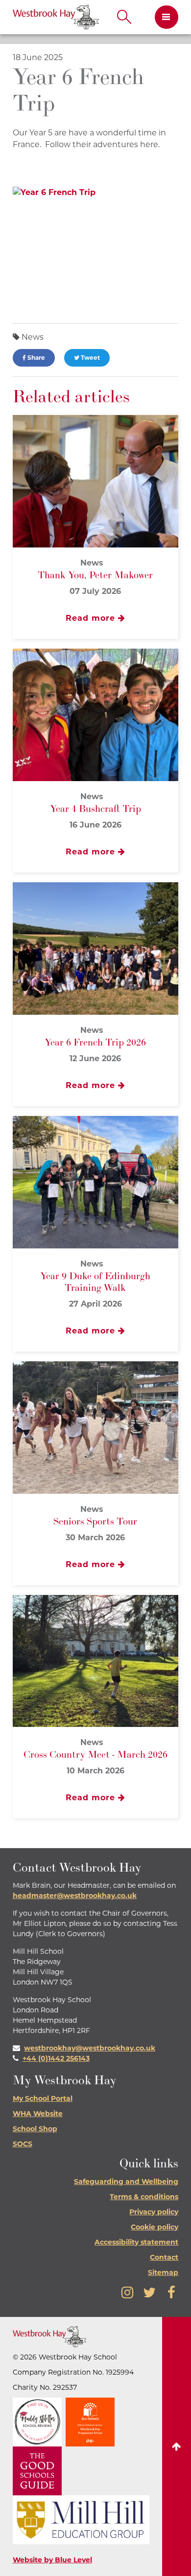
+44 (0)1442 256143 (56, 2058)
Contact (164, 2257)
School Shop (35, 2129)
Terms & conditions (144, 2197)
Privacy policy (154, 2212)
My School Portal (43, 2098)
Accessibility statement (136, 2242)
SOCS (23, 2144)
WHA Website (38, 2114)
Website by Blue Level (52, 2560)
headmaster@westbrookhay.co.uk (75, 1896)
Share (36, 358)
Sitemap (163, 2272)
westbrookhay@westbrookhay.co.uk (90, 2048)
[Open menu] (163, 17)
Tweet (90, 358)
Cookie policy (155, 2227)
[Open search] (124, 17)
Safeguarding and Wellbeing (126, 2182)
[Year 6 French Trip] (96, 248)
